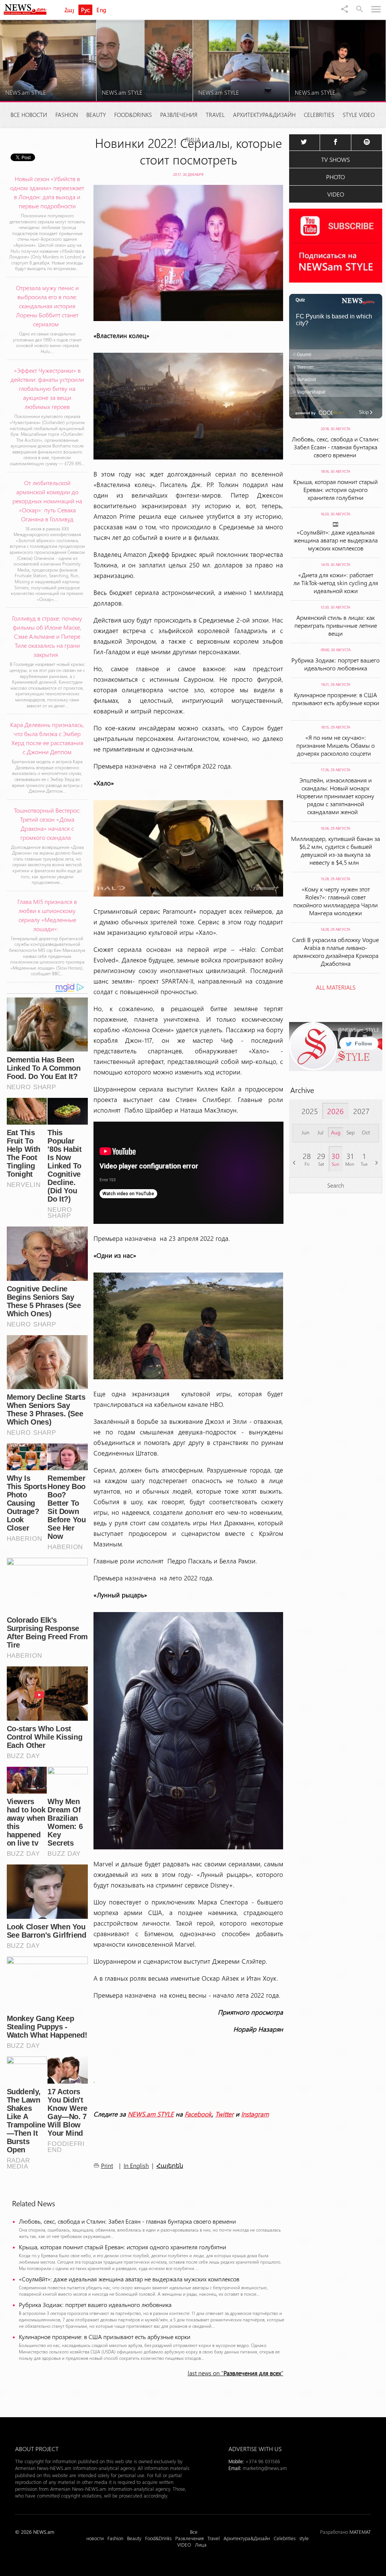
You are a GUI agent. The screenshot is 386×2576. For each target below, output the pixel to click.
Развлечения (179, 115)
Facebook (198, 2114)
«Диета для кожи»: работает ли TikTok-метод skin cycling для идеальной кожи (336, 583)
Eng (101, 10)
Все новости (29, 115)
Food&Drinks (133, 115)
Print (107, 2165)
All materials (336, 987)
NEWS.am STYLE (151, 2114)
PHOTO (335, 177)
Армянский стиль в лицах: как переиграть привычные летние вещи (336, 625)
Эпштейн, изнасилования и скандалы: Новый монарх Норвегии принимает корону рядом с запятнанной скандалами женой (335, 796)
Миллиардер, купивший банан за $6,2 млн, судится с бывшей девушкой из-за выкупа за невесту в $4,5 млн (335, 850)
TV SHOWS (335, 159)
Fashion (67, 115)
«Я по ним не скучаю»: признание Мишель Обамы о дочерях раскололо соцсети (335, 745)
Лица (193, 140)
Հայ (69, 10)
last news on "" (236, 2373)
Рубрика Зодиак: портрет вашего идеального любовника (95, 2305)
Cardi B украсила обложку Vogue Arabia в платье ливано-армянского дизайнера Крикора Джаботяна (335, 951)
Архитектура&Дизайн (264, 115)
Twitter (224, 2114)
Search (336, 1185)
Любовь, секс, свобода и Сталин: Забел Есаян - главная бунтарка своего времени (128, 2221)
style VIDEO (359, 115)
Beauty (96, 115)
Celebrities (319, 115)
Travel (215, 115)
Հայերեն (170, 2166)
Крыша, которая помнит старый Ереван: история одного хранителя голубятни (123, 2247)
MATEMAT (360, 2532)
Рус (85, 10)
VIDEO (336, 194)
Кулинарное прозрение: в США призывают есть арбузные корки (106, 2337)
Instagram (255, 2114)
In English (136, 2165)
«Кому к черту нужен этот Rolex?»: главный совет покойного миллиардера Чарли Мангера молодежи (335, 901)
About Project (37, 2449)
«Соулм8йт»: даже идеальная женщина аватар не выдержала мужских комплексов (129, 2279)
